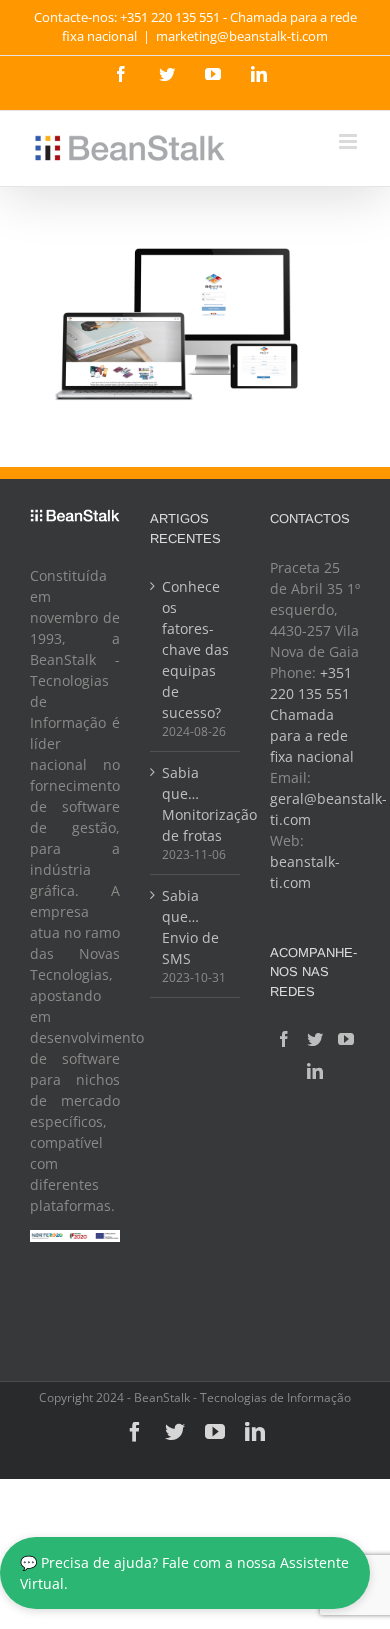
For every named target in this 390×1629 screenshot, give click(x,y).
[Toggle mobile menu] (349, 141)
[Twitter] (315, 1039)
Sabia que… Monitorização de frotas (196, 804)
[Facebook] (284, 1039)
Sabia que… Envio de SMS (190, 927)
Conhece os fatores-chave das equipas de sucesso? (195, 649)
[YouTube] (346, 1039)
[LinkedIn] (315, 1071)
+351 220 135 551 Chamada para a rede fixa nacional (312, 714)
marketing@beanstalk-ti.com (242, 36)
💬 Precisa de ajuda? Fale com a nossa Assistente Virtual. (184, 1573)
